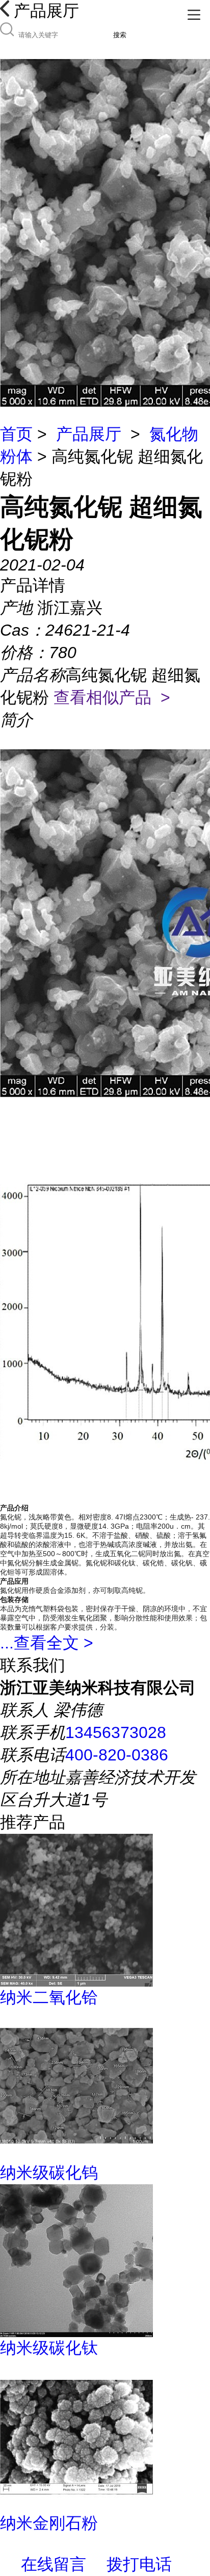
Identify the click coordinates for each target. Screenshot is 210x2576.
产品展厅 (89, 434)
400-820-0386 (117, 1755)
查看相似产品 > (112, 697)
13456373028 (116, 1732)
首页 (16, 434)
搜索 (120, 35)
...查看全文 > (47, 1643)
